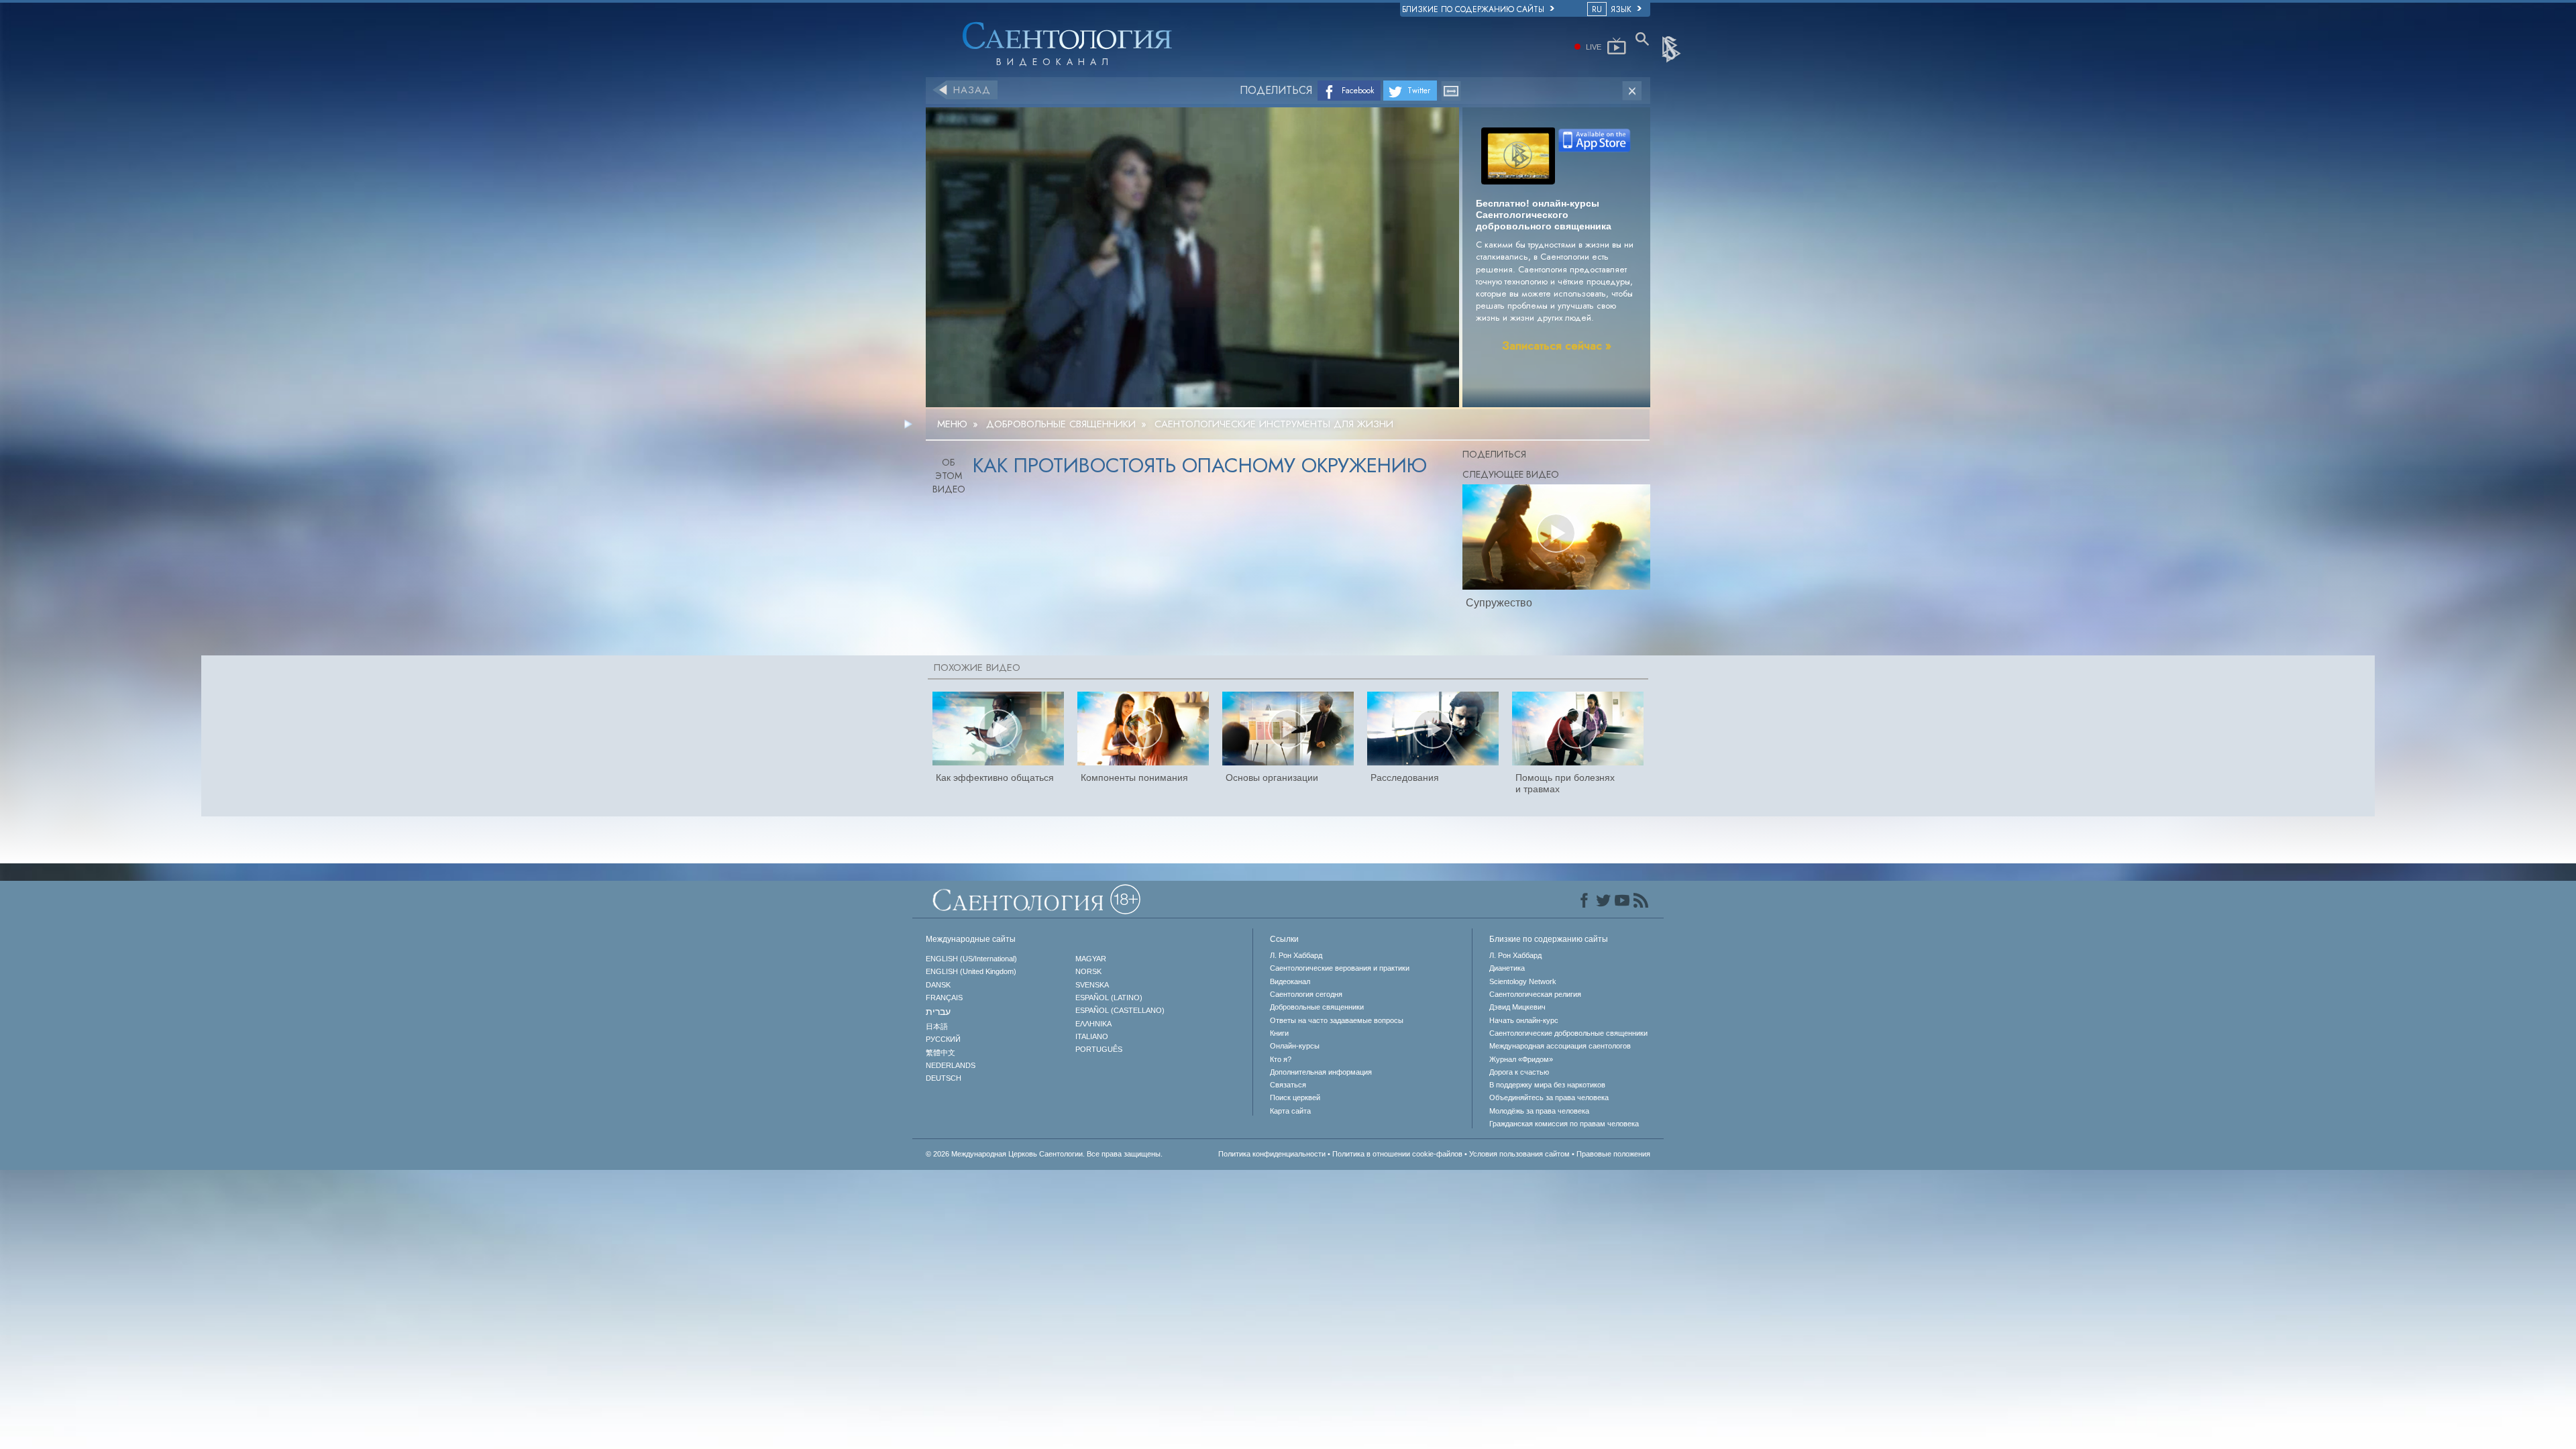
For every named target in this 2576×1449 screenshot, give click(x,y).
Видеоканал (1290, 981)
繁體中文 (941, 1053)
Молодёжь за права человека (1539, 1111)
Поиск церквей (1295, 1097)
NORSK (1088, 971)
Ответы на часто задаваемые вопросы (1337, 1020)
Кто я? (1281, 1059)
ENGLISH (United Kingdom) (971, 971)
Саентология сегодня (1306, 994)
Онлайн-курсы (1295, 1046)
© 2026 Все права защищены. (1044, 1154)
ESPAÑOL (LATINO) (1109, 998)
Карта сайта (1290, 1111)
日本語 (937, 1026)
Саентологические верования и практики (1340, 968)
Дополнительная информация (1321, 1072)
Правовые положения (1613, 1154)
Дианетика (1507, 968)
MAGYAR (1091, 959)
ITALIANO (1092, 1036)
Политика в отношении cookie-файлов (1397, 1154)
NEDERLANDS (951, 1065)
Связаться (1288, 1085)
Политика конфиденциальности (1272, 1154)
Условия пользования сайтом (1519, 1154)
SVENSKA (1092, 985)
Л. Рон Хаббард (1296, 955)
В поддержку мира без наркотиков (1547, 1085)
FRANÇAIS (944, 998)
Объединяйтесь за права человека (1549, 1097)
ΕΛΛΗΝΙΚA (1093, 1024)
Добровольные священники (1317, 1007)
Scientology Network (1523, 981)
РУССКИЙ (943, 1039)
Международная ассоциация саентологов (1560, 1046)
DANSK (938, 985)
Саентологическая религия (1535, 994)
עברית (938, 1012)
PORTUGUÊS (1099, 1049)
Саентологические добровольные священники (1568, 1033)
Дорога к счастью (1519, 1072)
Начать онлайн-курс (1524, 1020)
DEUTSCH (944, 1078)
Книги (1279, 1033)
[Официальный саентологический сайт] (1672, 48)
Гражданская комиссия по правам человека (1564, 1124)
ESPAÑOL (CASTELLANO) (1120, 1010)
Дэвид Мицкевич (1517, 1007)
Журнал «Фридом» (1521, 1059)
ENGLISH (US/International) (971, 959)
